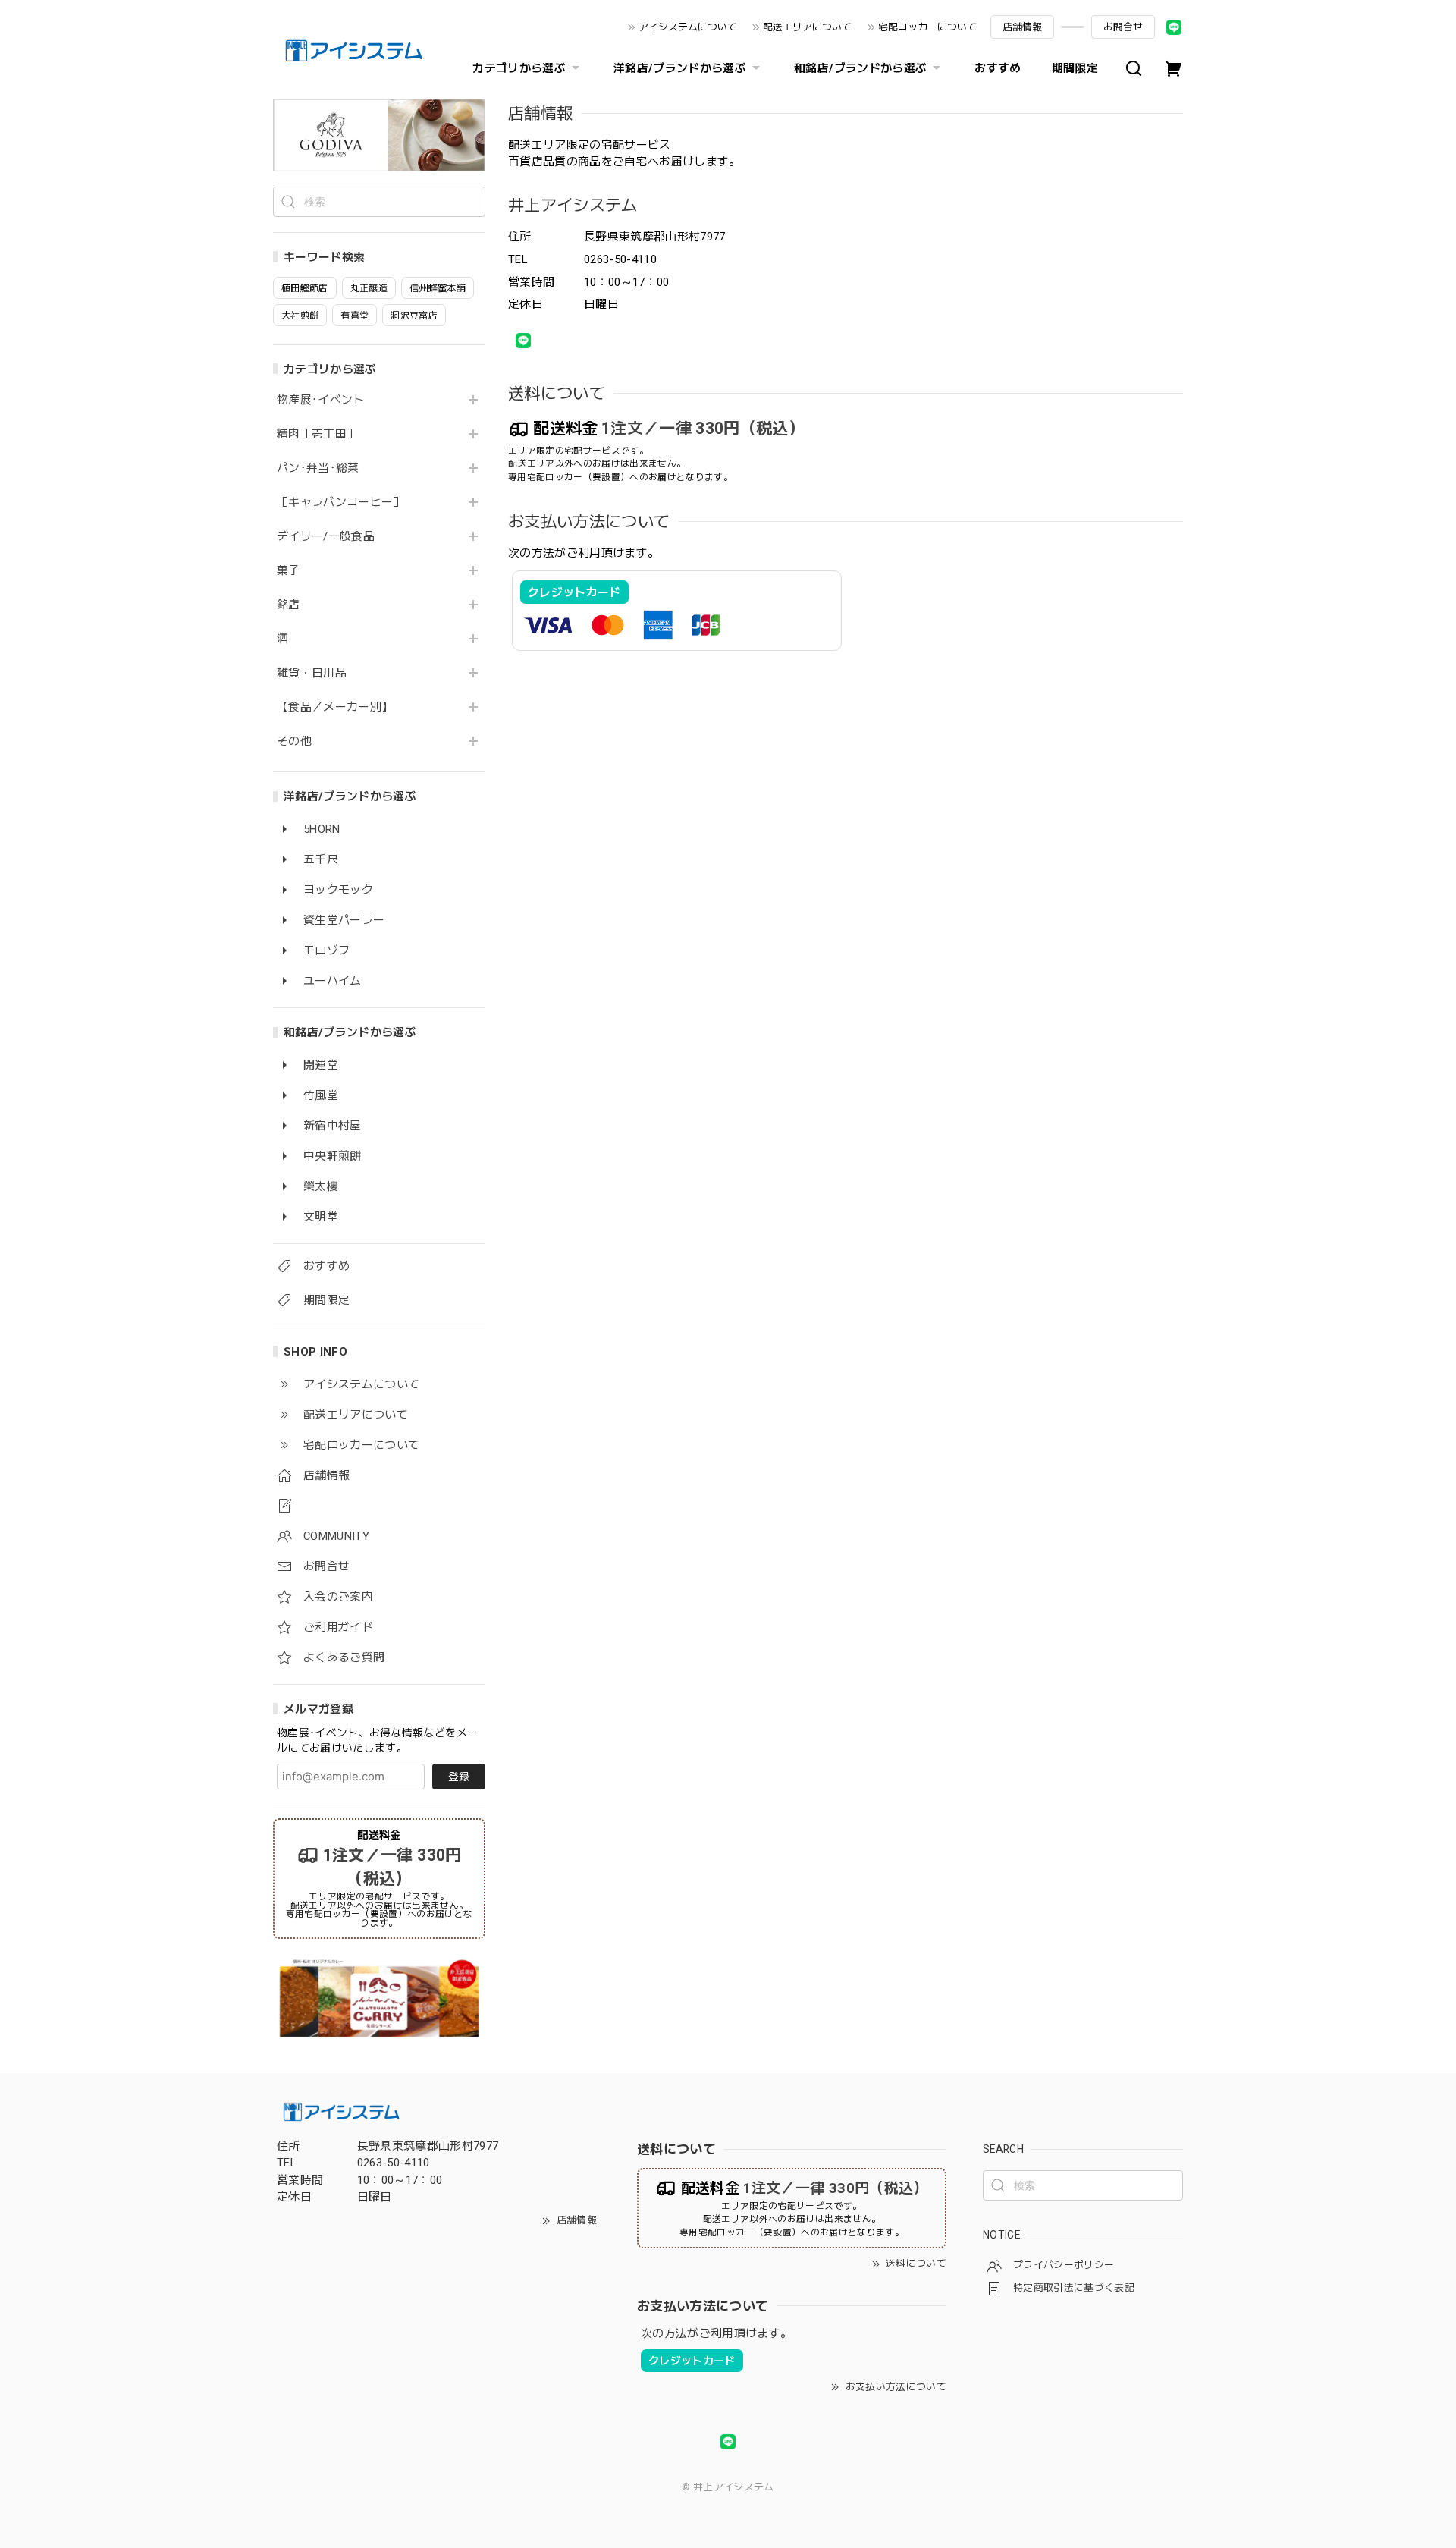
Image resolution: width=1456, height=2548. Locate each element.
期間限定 (1075, 68)
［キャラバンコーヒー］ (341, 503)
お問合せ (1123, 27)
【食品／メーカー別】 (335, 707)
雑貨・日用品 (312, 673)
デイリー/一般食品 (326, 537)
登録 (459, 1777)
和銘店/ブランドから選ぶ (860, 68)
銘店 (289, 605)
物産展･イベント (321, 400)
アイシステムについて (688, 27)
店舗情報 (1022, 27)
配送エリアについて (807, 27)
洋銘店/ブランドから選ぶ (680, 68)
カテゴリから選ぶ (519, 68)
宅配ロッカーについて (927, 27)
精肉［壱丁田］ (317, 434)
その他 (294, 741)
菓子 (289, 571)
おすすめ (998, 68)
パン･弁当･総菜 (318, 468)
